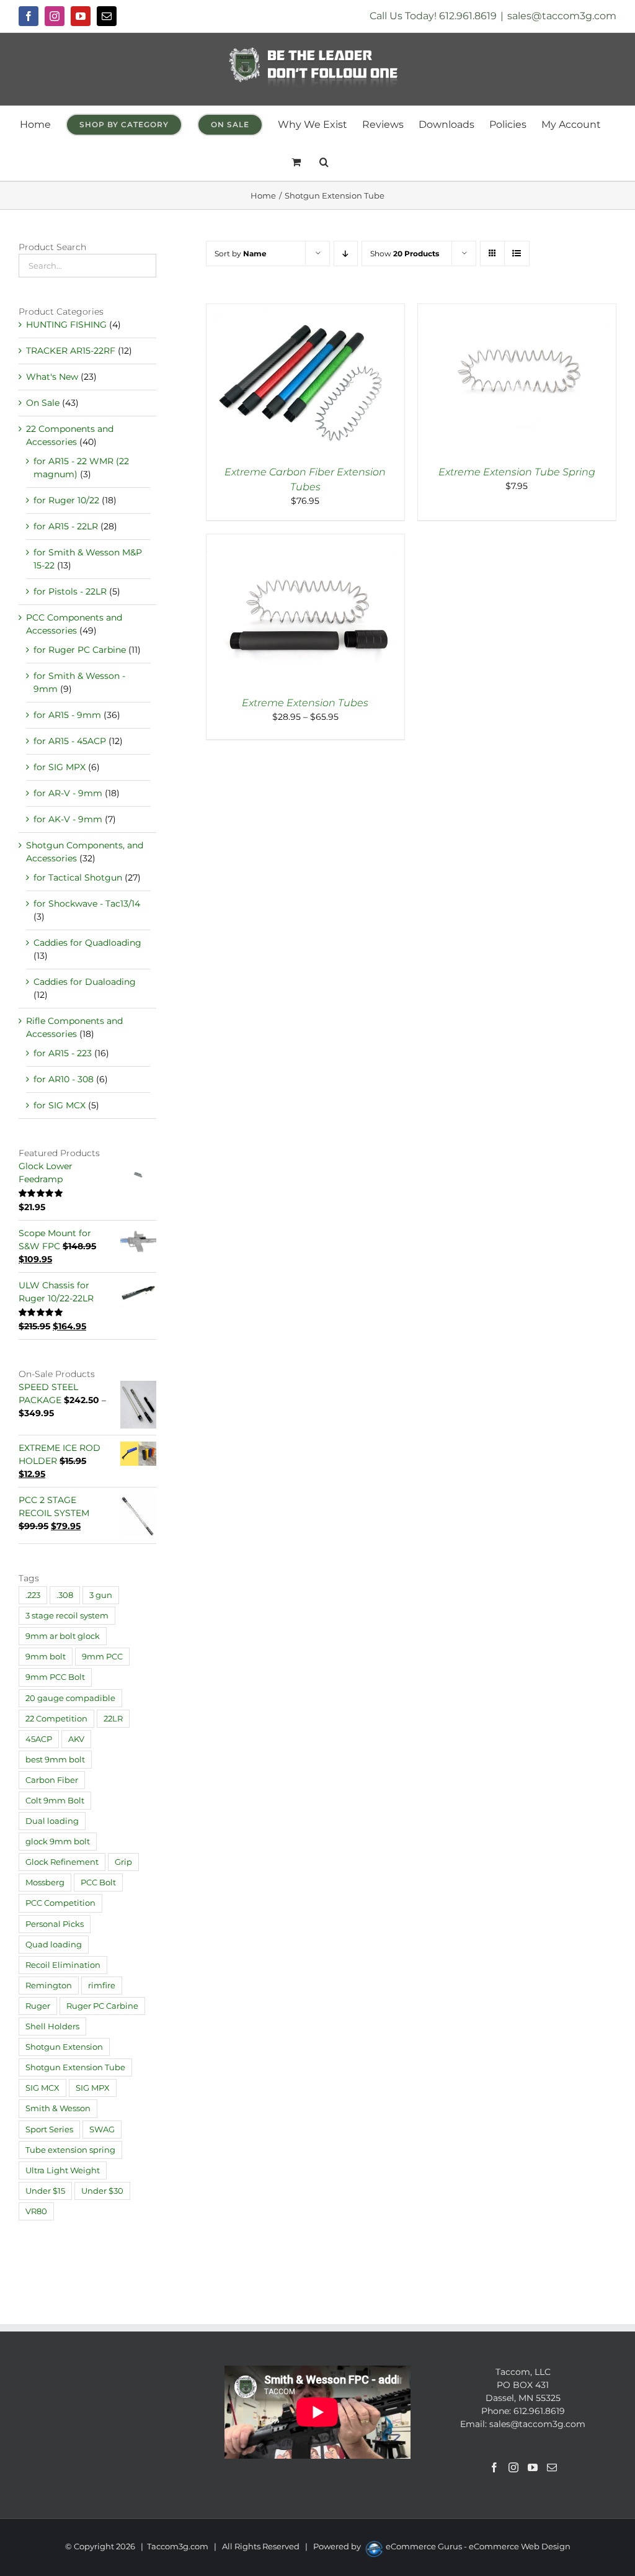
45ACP (39, 1739)
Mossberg (45, 1883)
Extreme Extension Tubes (305, 703)
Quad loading (54, 1945)
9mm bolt (46, 1657)
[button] (324, 162)
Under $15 (45, 2191)
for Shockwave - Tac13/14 (87, 904)
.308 (65, 1595)
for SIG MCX (60, 1105)
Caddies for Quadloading (87, 943)
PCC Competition (60, 1903)
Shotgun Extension (64, 2047)
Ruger (38, 2006)
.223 (33, 1595)
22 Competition (56, 1719)
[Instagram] (513, 2467)
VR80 (36, 2211)
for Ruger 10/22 (66, 500)
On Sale (43, 403)
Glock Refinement (62, 1862)
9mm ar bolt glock (63, 1636)
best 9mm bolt (55, 1760)
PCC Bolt (98, 1883)
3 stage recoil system (67, 1616)
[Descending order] (346, 254)
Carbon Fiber (52, 1780)
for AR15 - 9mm (67, 715)
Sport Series (49, 2129)
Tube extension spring (70, 2150)
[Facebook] (494, 2467)
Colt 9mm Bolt (55, 1801)
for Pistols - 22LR (70, 591)
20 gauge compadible (70, 1698)
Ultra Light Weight (63, 2170)
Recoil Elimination (63, 1965)
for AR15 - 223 (63, 1053)
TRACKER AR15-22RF (71, 351)
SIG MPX (93, 2088)
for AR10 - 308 (64, 1079)
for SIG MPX (60, 767)
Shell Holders (52, 2026)
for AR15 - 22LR (66, 526)
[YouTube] (533, 2467)
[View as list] (517, 254)
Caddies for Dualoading (85, 982)
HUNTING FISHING (66, 325)
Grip (123, 1862)
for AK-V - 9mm (68, 819)
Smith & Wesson (58, 2108)
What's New (52, 377)
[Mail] (552, 2467)
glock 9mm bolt (58, 1842)
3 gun (101, 1595)
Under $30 (102, 2191)
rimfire (102, 1986)
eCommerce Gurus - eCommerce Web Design (478, 2546)
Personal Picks (55, 1924)
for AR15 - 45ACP (70, 741)
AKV (76, 1739)
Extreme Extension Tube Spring (517, 472)
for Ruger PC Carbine (80, 650)
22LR (113, 1719)
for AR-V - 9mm (68, 793)
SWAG (102, 2129)
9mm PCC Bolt (55, 1677)
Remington (49, 1986)
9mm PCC (102, 1657)
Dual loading (52, 1821)
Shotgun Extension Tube (75, 2067)
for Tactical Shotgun (78, 877)
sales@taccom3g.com (562, 16)
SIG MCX (42, 2088)
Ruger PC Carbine (102, 2006)
